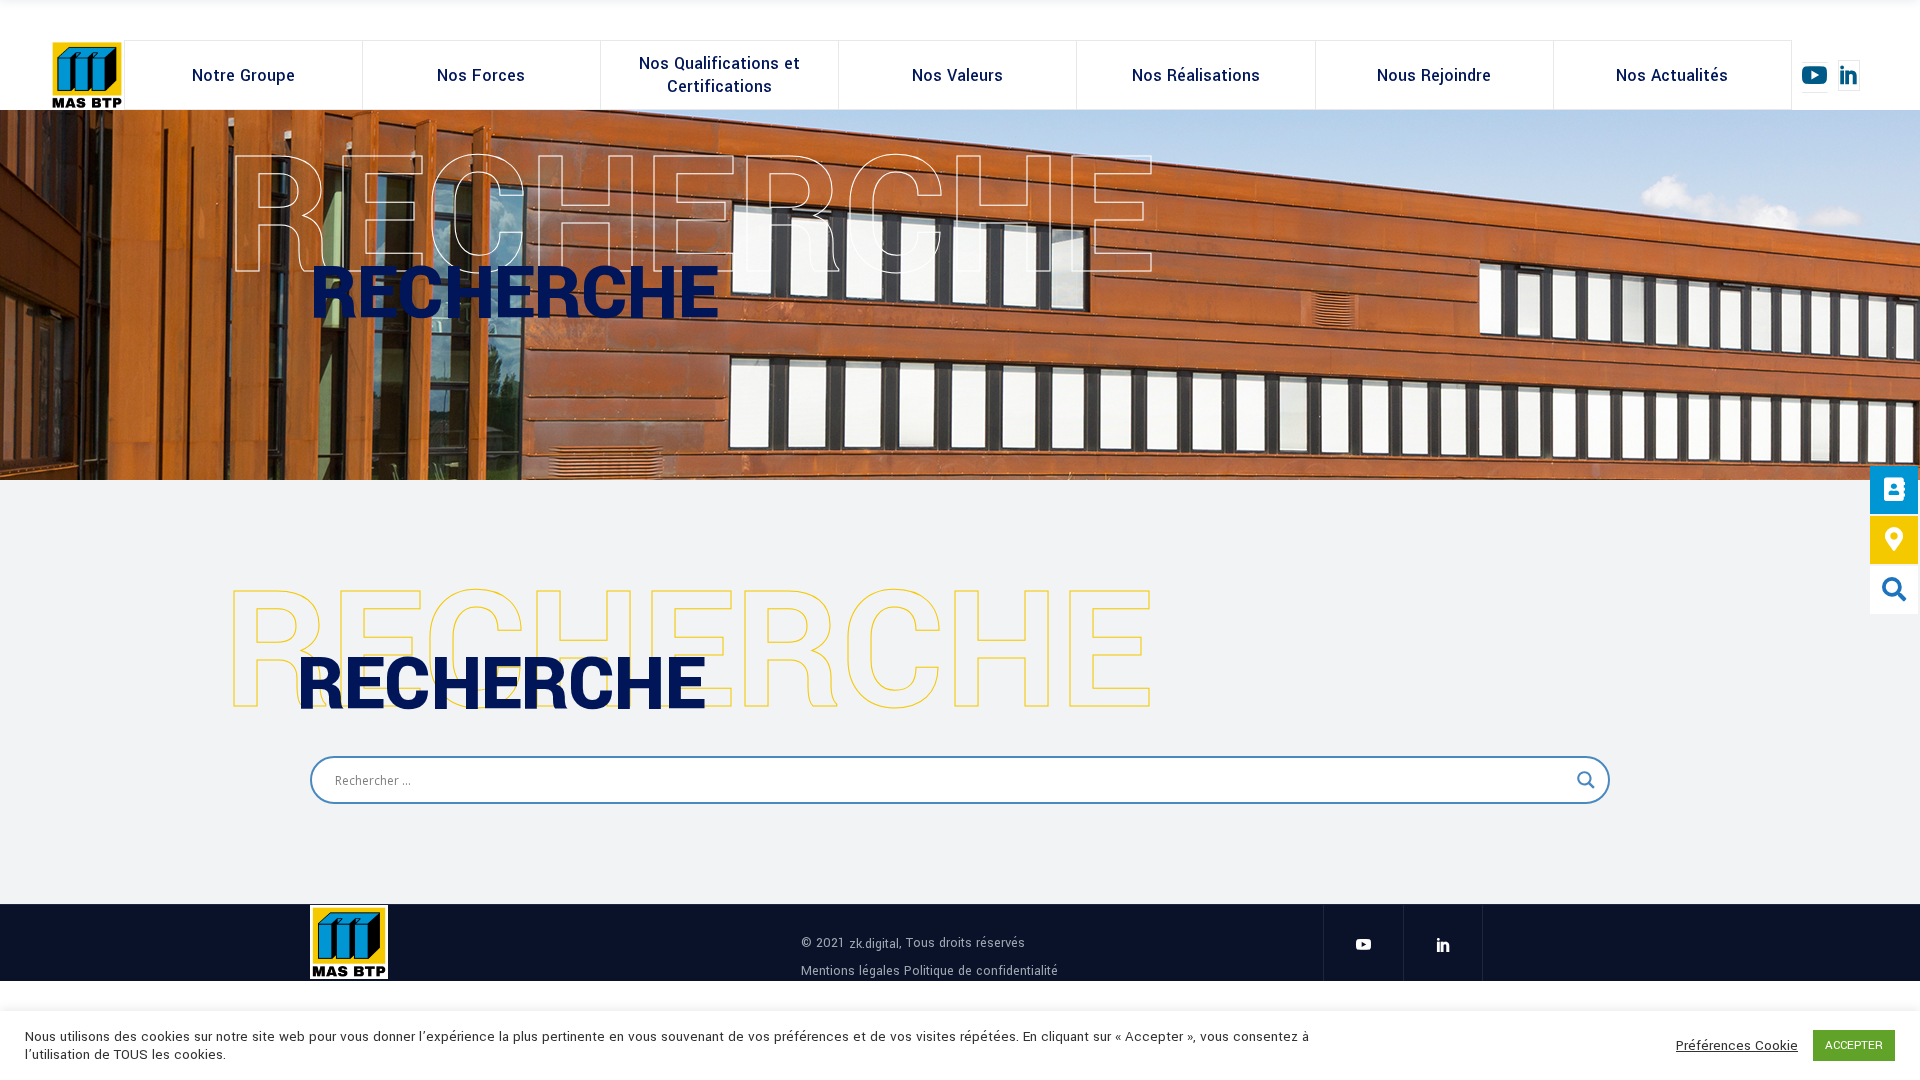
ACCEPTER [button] (1854, 1045)
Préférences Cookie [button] (1737, 1046)
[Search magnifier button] (1586, 780)
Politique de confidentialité (981, 970)
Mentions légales (852, 970)
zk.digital (874, 944)
